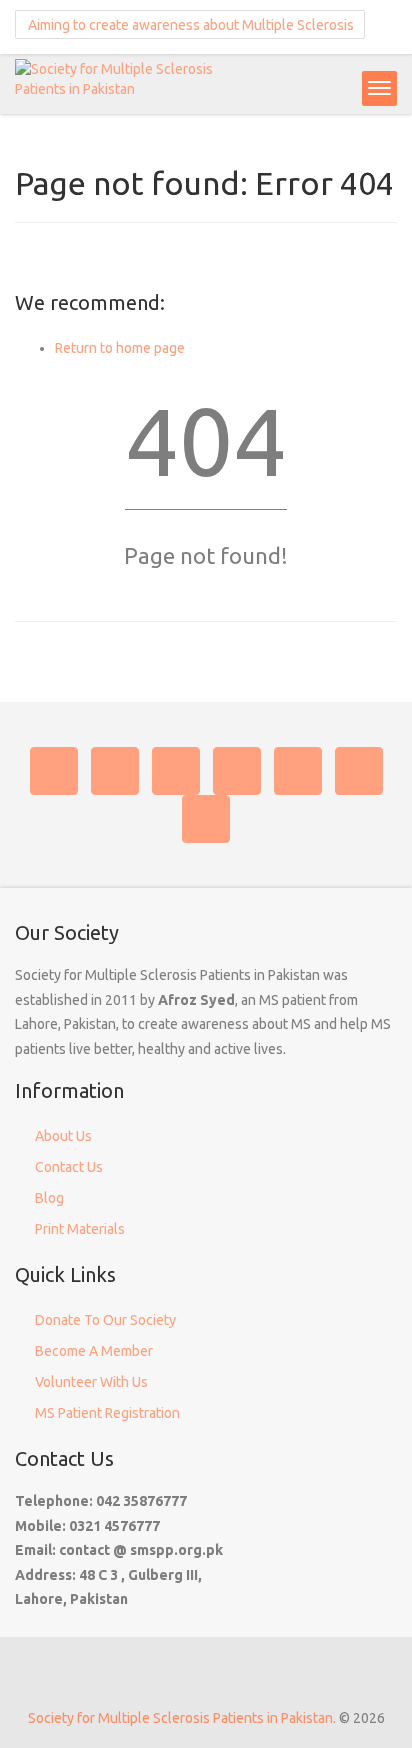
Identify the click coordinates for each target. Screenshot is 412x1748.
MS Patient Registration (107, 1413)
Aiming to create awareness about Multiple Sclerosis (189, 25)
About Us (63, 1136)
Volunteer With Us (91, 1382)
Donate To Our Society (105, 1320)
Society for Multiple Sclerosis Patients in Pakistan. (182, 1718)
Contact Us (69, 1167)
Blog (49, 1198)
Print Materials (80, 1229)
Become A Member (94, 1351)
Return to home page (120, 348)
